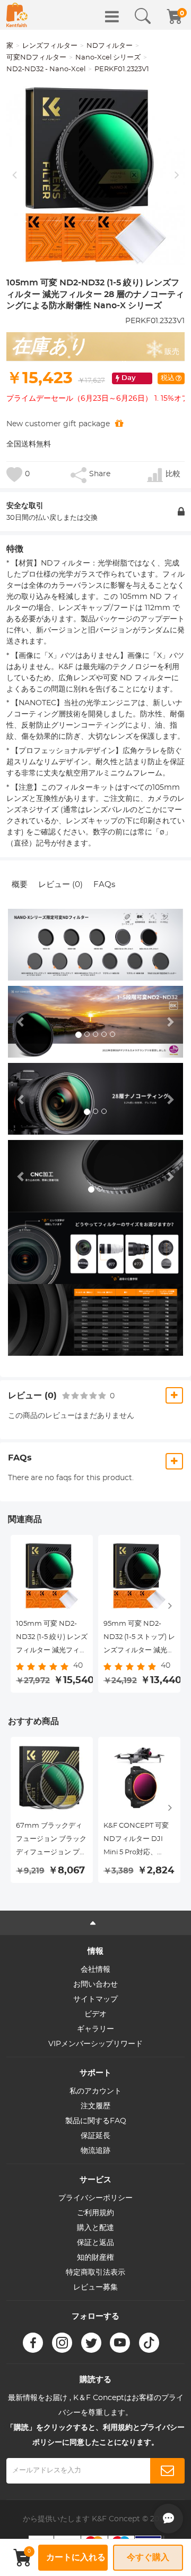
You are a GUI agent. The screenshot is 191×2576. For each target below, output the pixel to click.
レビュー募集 (95, 2287)
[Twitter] (91, 2343)
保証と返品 (95, 2243)
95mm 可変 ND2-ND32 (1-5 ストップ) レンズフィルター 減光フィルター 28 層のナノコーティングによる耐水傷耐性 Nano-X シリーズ (139, 1639)
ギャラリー (95, 2029)
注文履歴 (95, 2106)
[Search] (143, 16)
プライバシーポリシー (95, 2198)
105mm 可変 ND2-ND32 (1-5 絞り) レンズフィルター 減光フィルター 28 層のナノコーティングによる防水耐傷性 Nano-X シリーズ (52, 1639)
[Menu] (112, 16)
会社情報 (95, 1970)
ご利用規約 (95, 2213)
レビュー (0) (60, 885)
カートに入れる (76, 2557)
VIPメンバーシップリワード (95, 2044)
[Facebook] (33, 2343)
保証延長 (95, 2136)
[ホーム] (17, 15)
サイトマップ (95, 1999)
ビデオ (95, 2014)
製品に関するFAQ (96, 2121)
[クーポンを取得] (119, 424)
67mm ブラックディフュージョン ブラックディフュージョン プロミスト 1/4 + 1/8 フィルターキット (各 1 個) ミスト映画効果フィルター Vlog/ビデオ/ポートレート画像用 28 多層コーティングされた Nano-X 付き (51, 1841)
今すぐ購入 (148, 2557)
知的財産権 (95, 2258)
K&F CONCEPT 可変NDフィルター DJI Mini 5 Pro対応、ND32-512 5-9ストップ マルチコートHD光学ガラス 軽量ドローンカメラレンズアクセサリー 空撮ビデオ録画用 (139, 1841)
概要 (20, 885)
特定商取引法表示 (95, 2273)
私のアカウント (95, 2091)
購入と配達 (95, 2228)
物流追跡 (95, 2151)
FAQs (104, 885)
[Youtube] (120, 2343)
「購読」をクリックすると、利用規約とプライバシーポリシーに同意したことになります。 (95, 2435)
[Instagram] (62, 2343)
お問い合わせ (95, 1984)
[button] (21, 1022)
